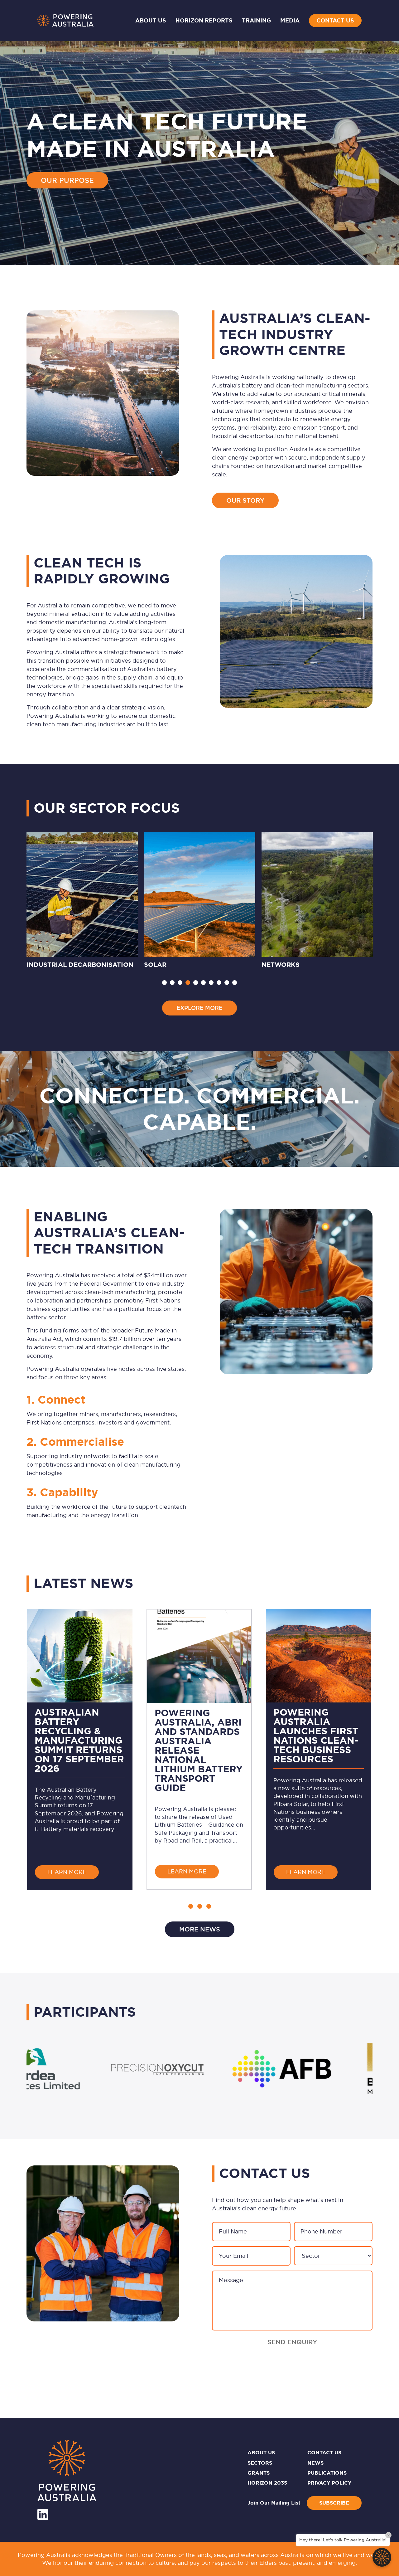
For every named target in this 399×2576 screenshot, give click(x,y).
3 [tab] (180, 983)
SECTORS (260, 2463)
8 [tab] (219, 983)
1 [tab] (164, 983)
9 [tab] (227, 983)
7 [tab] (211, 983)
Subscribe (334, 2503)
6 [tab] (203, 983)
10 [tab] (235, 983)
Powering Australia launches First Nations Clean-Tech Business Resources (316, 1736)
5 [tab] (196, 983)
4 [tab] (188, 983)
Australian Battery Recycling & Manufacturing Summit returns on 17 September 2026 (79, 1740)
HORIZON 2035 (267, 2483)
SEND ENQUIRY (292, 2342)
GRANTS (259, 2473)
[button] (191, 1906)
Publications (327, 2473)
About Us (151, 21)
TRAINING (256, 21)
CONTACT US (324, 2453)
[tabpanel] (82, 901)
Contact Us (335, 21)
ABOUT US (261, 2453)
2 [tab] (172, 983)
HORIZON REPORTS (204, 21)
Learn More (73, 1872)
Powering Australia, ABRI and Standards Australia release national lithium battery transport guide (199, 1750)
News (315, 2463)
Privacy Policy (329, 2483)
